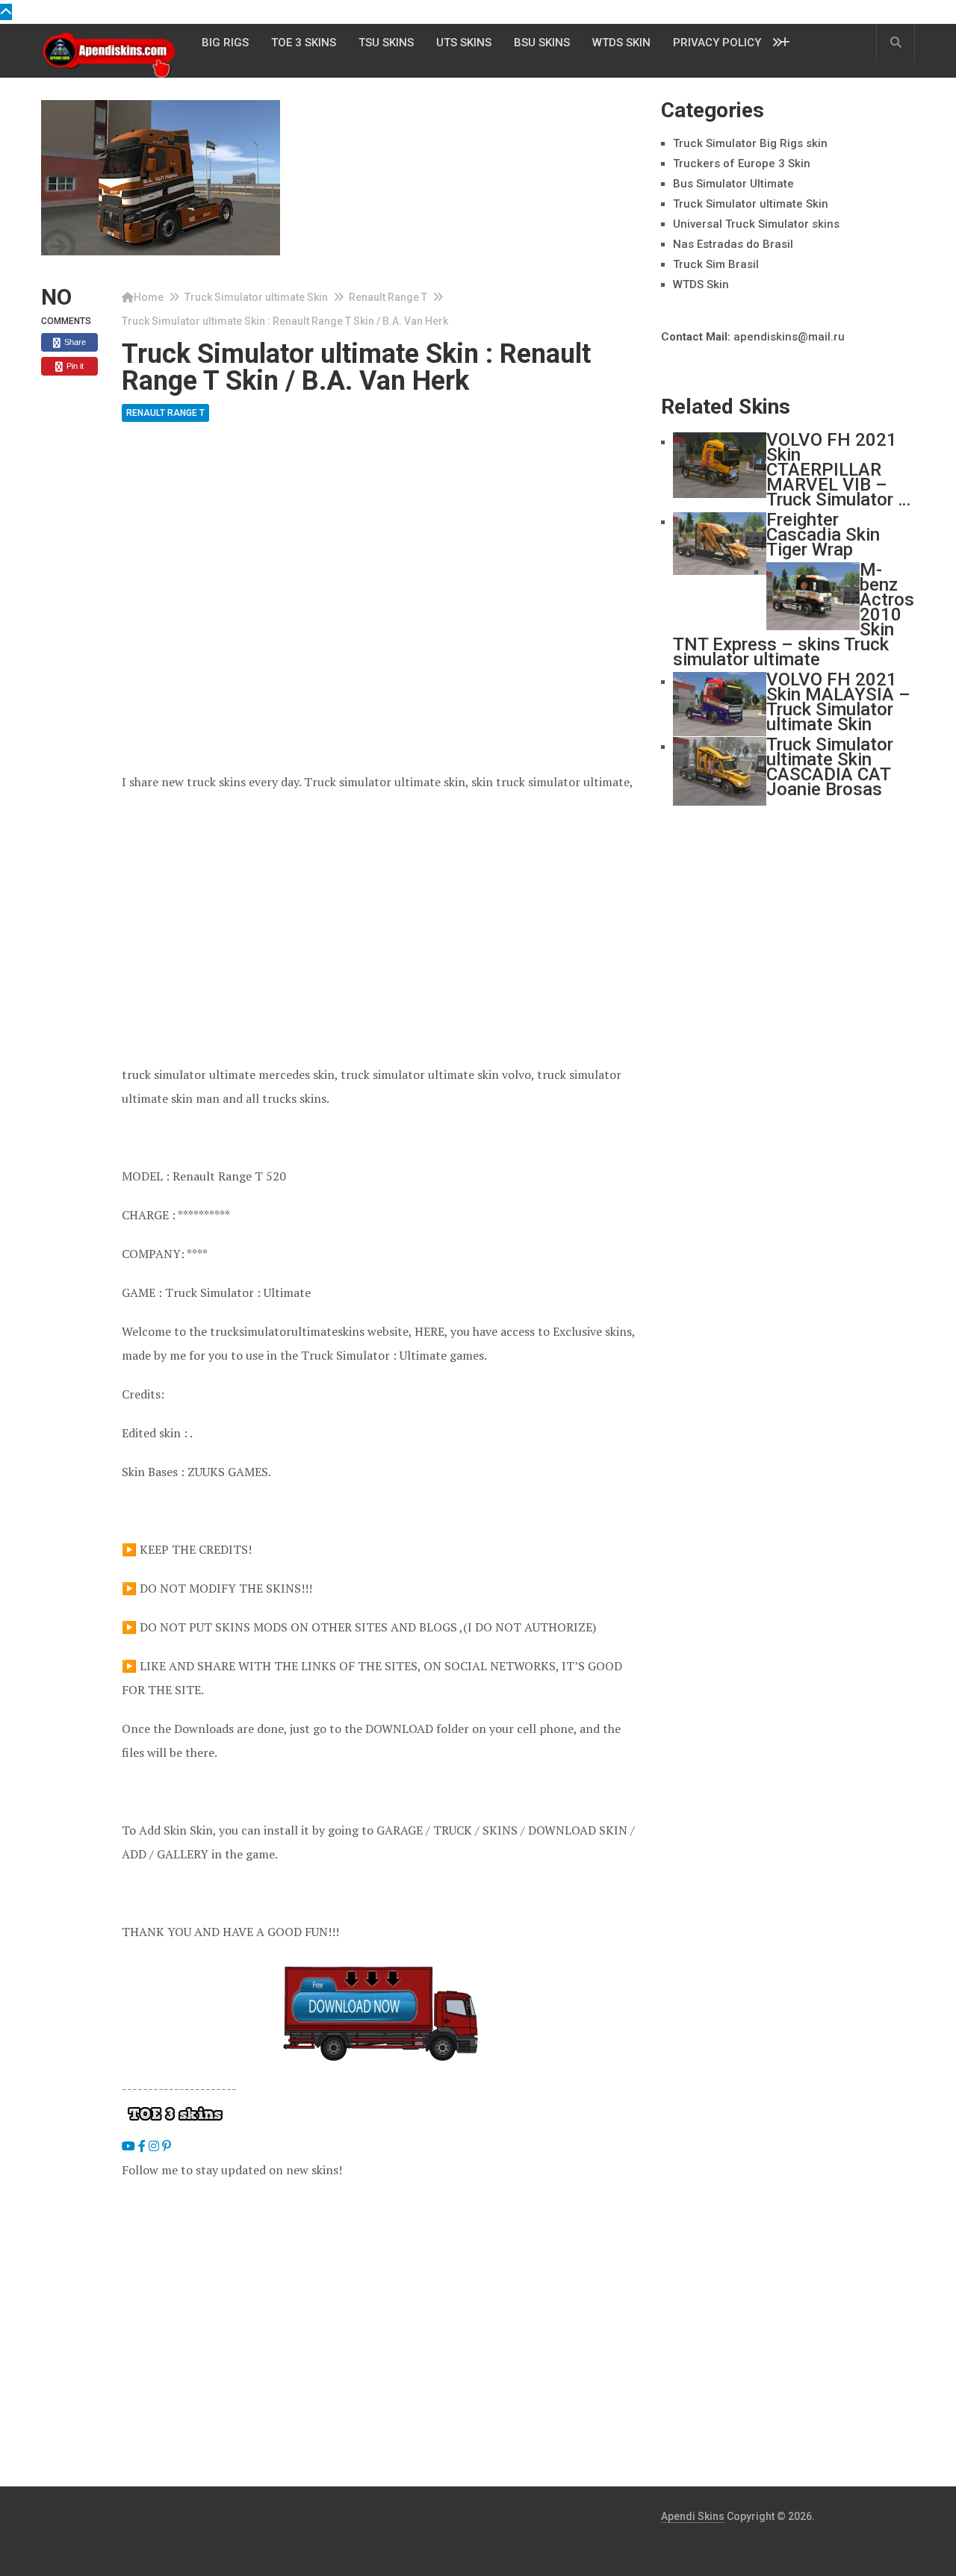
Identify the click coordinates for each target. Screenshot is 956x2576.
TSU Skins (386, 43)
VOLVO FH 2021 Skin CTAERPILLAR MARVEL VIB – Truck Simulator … (838, 470)
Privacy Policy (717, 43)
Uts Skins (464, 43)
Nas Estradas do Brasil (733, 244)
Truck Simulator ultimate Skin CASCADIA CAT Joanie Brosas (830, 767)
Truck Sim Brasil (716, 264)
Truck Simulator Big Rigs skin (750, 143)
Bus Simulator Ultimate (733, 184)
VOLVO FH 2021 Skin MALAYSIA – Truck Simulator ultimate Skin (838, 702)
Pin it (74, 366)
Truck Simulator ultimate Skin (256, 297)
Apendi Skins (693, 2516)
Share (74, 342)
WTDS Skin (621, 43)
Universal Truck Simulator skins (756, 224)
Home (149, 297)
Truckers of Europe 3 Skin (742, 164)
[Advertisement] (380, 558)
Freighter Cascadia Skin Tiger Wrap (823, 535)
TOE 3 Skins (304, 43)
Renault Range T (388, 297)
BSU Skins (542, 43)
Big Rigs (225, 43)
